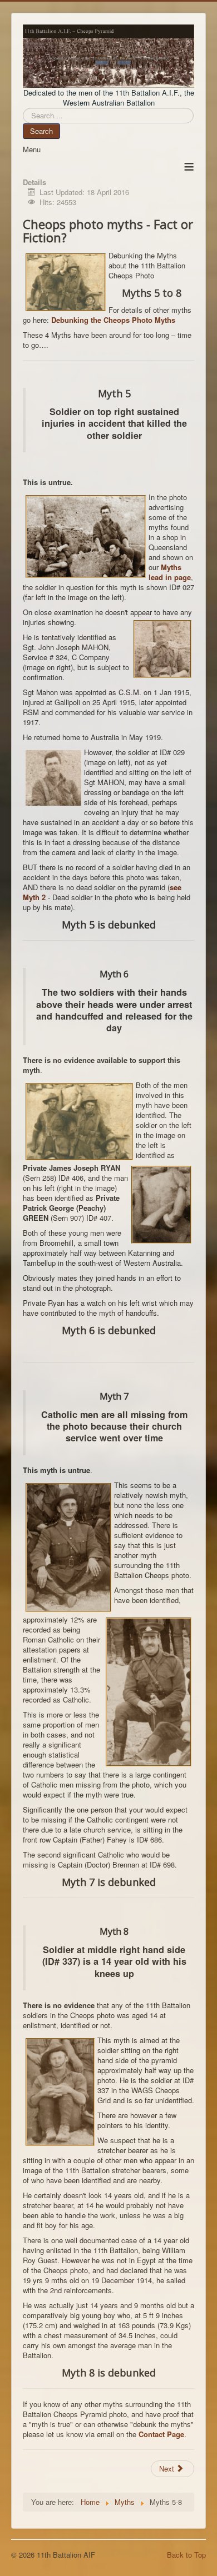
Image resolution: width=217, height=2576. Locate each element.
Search (41, 131)
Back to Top (186, 2555)
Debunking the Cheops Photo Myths (113, 320)
